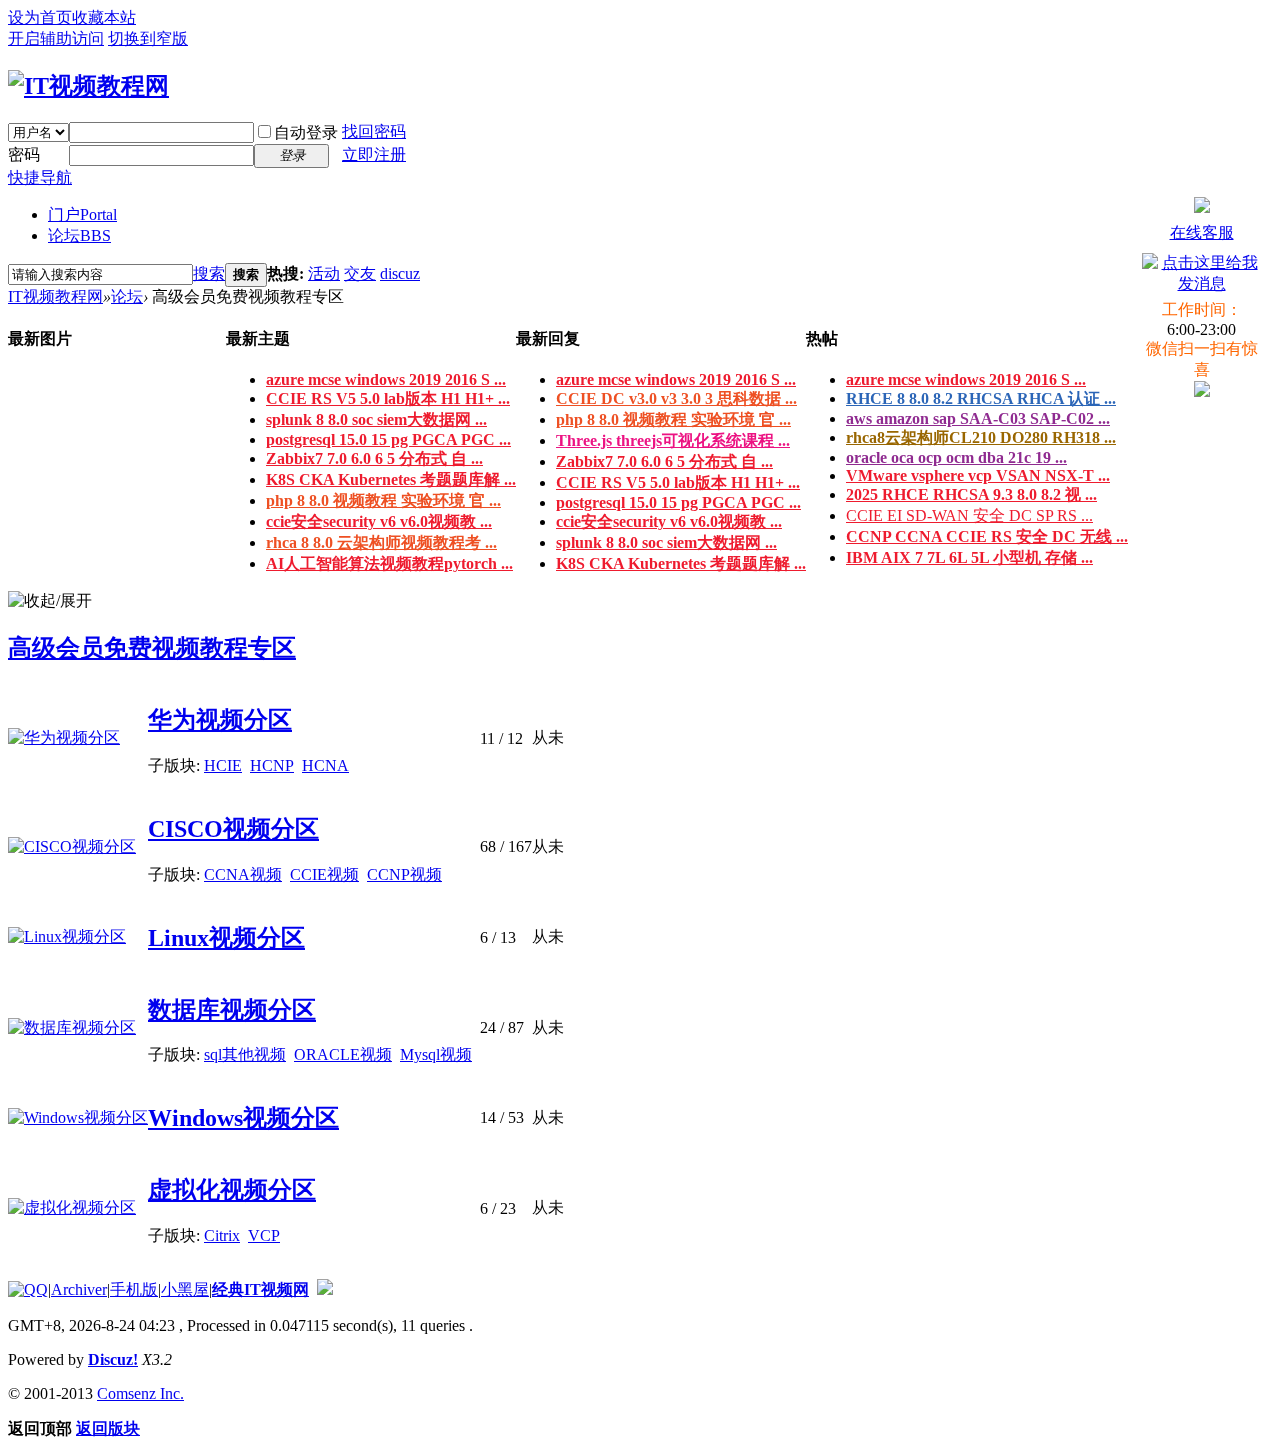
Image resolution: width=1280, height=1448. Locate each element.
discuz (400, 273)
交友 (360, 273)
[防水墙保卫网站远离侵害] (325, 1289)
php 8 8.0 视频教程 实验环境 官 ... (383, 500)
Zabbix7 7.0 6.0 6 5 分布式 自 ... (374, 458)
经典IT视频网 (260, 1289)
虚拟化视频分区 (232, 1190)
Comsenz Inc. (140, 1393)
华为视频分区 (220, 720)
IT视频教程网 (55, 296)
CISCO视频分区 (233, 829)
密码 (24, 154)
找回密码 (374, 131)
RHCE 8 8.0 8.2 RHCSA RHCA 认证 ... (981, 398)
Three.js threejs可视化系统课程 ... (673, 440)
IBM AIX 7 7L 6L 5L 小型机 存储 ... (969, 557)
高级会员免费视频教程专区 (152, 648)
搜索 (209, 273)
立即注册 (374, 154)
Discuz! (113, 1359)
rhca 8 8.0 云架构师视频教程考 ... (381, 542)
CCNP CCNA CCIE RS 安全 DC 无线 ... (987, 536)
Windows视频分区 (243, 1118)
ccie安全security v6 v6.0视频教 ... (379, 521)
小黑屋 (185, 1289)
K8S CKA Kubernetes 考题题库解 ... (391, 479)
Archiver (79, 1289)
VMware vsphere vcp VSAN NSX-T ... (978, 475)
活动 (324, 273)
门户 (82, 214)
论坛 (79, 235)
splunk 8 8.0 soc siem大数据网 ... (376, 419)
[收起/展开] (50, 601)
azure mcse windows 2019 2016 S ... (386, 379)
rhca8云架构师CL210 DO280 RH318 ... (981, 437)
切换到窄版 (148, 38)
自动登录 (306, 132)
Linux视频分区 (226, 938)
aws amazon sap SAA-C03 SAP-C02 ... (978, 418)
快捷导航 (40, 177)
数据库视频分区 (232, 1010)
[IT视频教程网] (88, 86)
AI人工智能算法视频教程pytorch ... (389, 563)
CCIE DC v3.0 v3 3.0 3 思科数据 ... (676, 398)
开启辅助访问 (56, 38)
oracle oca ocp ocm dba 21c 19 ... (956, 457)
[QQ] (28, 1289)
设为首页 (40, 17)
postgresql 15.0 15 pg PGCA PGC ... (388, 439)
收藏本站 (104, 17)
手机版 (134, 1289)
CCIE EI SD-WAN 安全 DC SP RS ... (969, 515)
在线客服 (1202, 232)
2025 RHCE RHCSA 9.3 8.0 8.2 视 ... (971, 494)
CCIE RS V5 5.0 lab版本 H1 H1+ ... (388, 398)
